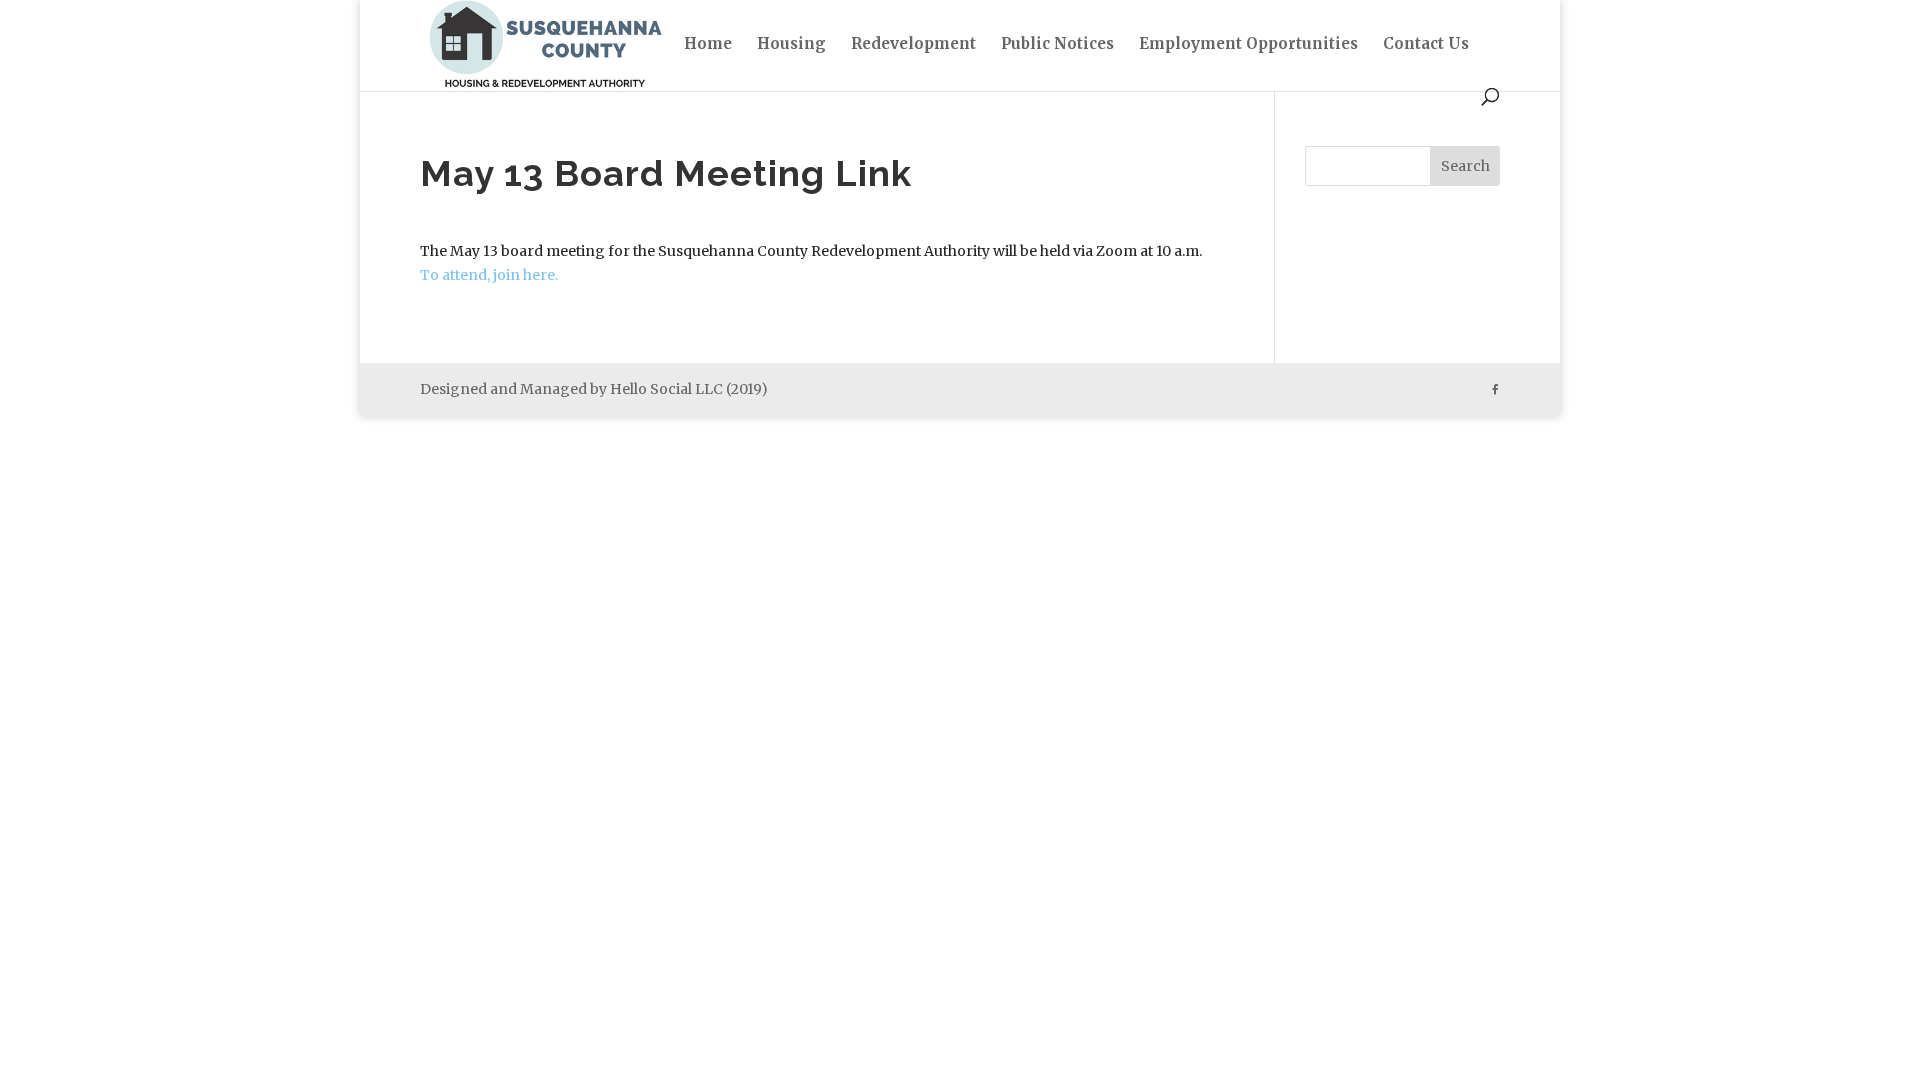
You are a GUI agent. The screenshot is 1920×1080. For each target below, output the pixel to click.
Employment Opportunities (1248, 45)
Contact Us (1426, 45)
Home (708, 45)
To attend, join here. (489, 275)
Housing (791, 45)
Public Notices (1057, 45)
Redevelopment (913, 45)
